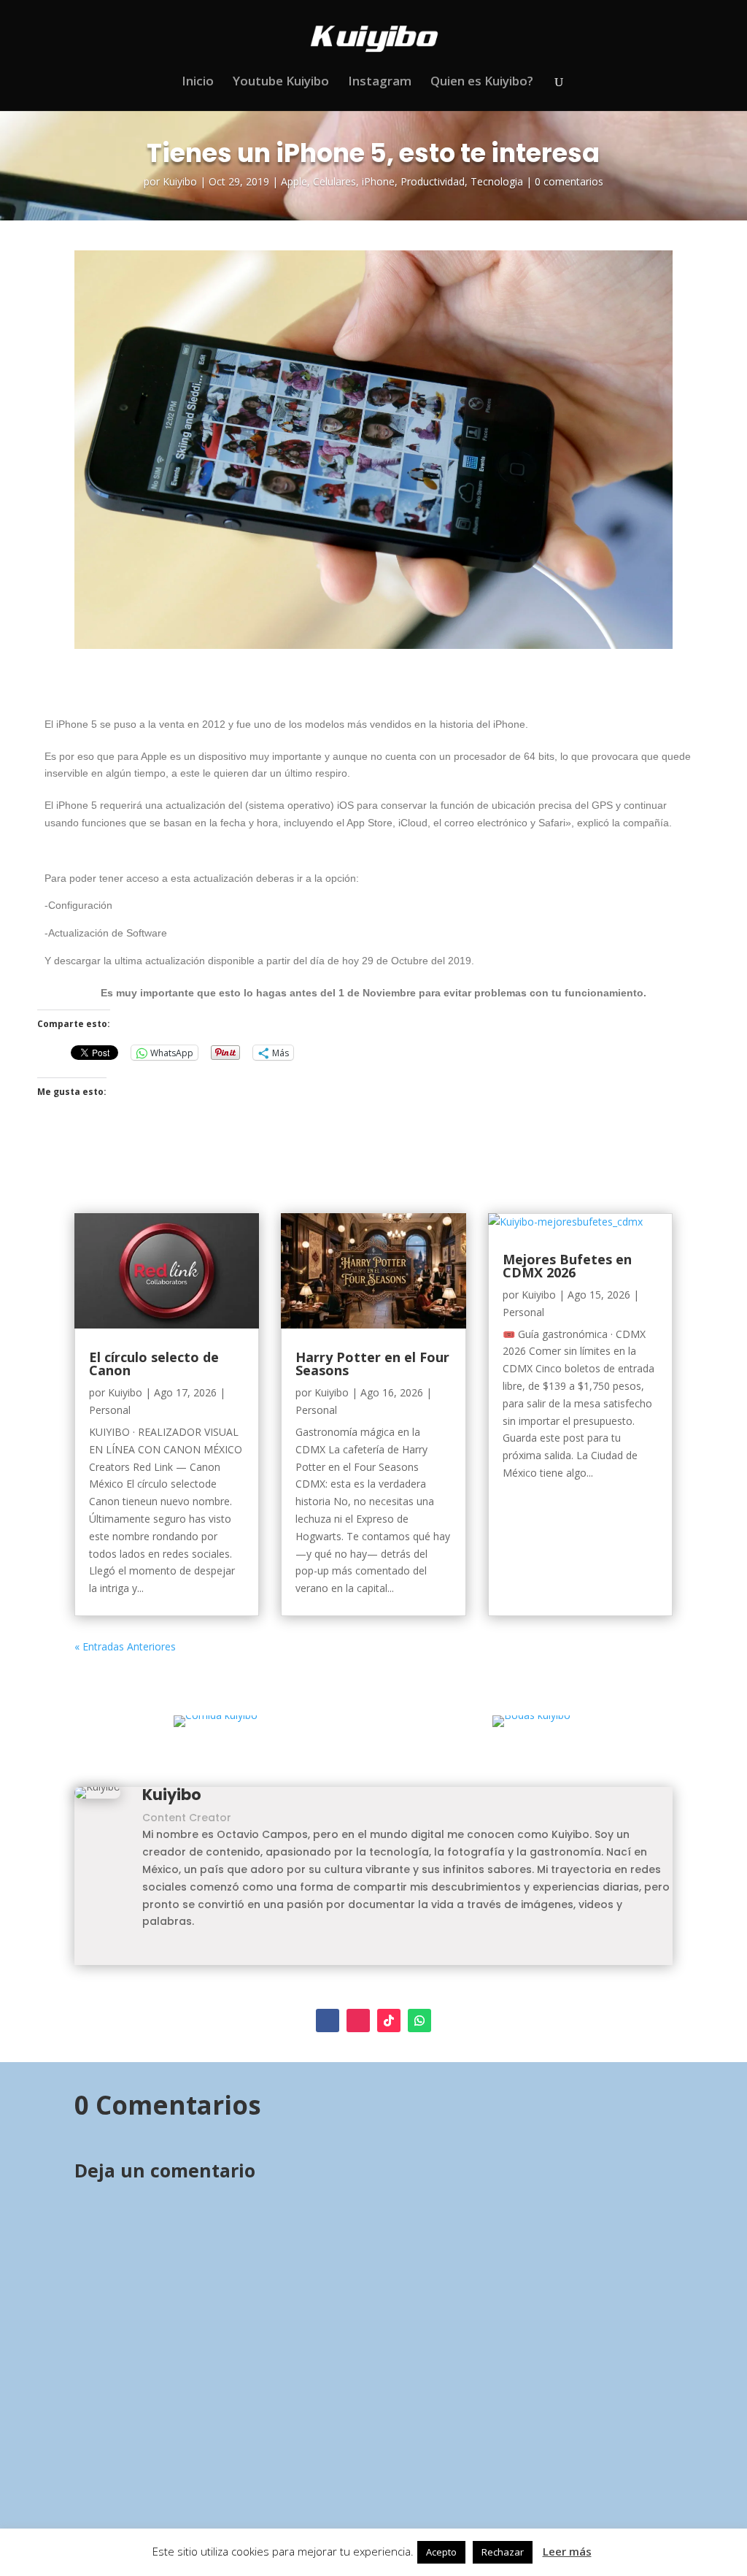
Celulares (334, 181)
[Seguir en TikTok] (389, 2021)
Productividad (433, 181)
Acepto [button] (441, 2552)
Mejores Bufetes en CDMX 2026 (567, 1266)
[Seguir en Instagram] (358, 2021)
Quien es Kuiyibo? (482, 82)
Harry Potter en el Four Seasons (372, 1364)
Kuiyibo (180, 181)
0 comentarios (569, 181)
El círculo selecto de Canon (154, 1364)
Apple (294, 181)
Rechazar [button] (503, 2552)
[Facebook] (147, 1955)
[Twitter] (166, 1955)
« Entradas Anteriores (125, 1646)
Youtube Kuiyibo (281, 82)
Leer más (567, 2551)
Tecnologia (497, 181)
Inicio (198, 82)
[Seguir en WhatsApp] (419, 2021)
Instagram (380, 82)
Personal (110, 1410)
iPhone (378, 181)
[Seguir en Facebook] (328, 2021)
